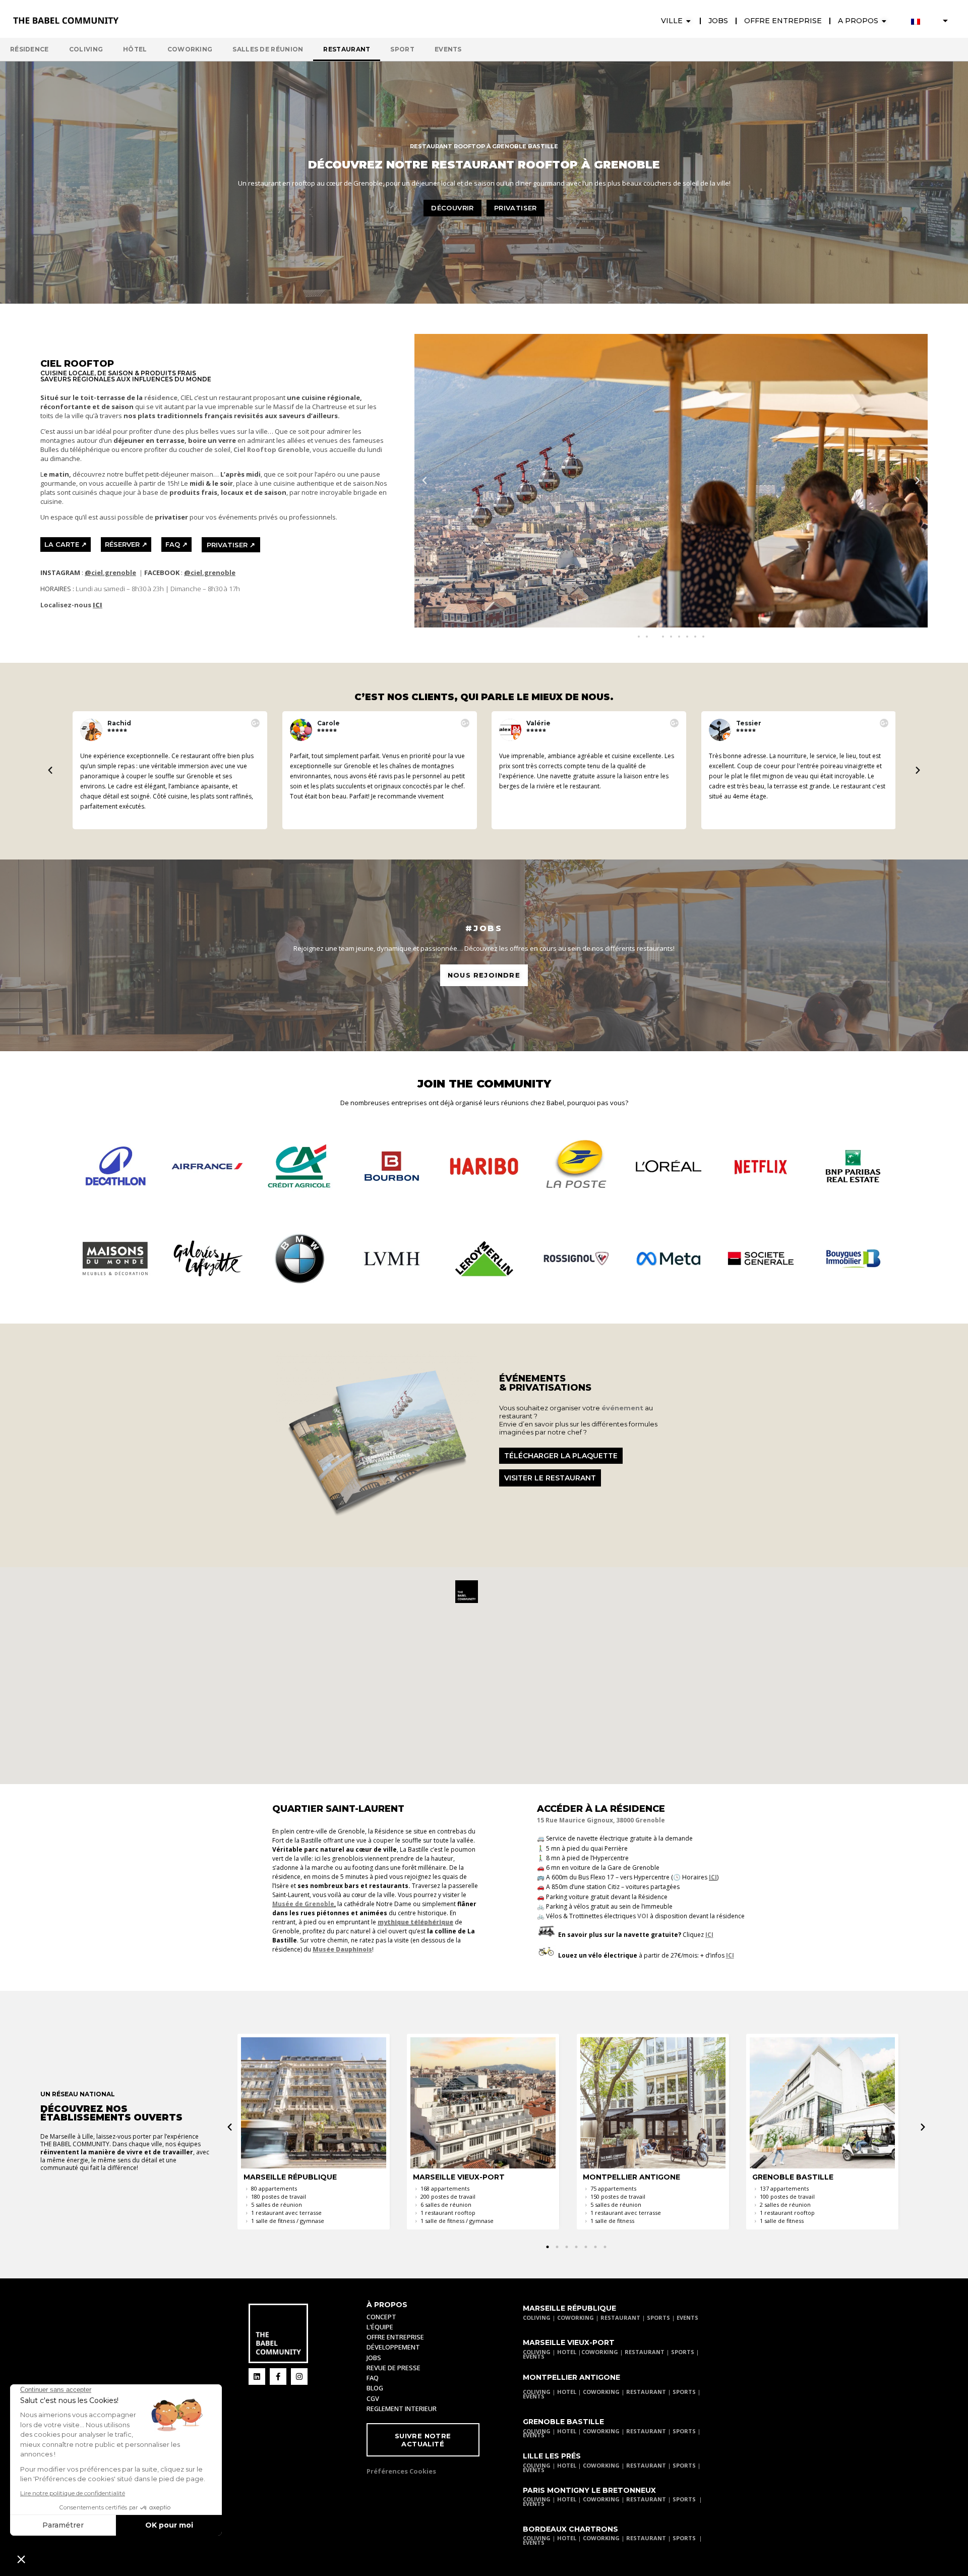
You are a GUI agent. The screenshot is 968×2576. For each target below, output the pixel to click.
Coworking (190, 49)
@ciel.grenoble (110, 573)
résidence (161, 397)
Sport (402, 49)
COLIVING (537, 2317)
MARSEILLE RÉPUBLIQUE (569, 2308)
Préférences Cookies (401, 2471)
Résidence (29, 49)
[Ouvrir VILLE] (689, 21)
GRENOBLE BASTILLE (563, 2422)
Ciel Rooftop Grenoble (271, 449)
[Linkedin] (257, 2377)
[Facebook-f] (278, 2377)
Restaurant (347, 49)
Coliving (86, 49)
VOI (643, 1916)
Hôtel (135, 49)
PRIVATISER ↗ (231, 545)
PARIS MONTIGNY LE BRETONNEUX (589, 2490)
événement (622, 1408)
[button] (425, 481)
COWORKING (576, 2317)
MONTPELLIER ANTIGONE (571, 2377)
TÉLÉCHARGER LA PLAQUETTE (561, 1456)
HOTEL (567, 2352)
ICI (713, 1877)
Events (448, 49)
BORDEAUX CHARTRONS (570, 2529)
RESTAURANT (620, 2317)
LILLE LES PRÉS (552, 2456)
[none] (930, 21)
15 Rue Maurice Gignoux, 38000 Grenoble (601, 1820)
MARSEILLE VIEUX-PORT (569, 2342)
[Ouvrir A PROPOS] (884, 21)
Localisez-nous (71, 605)
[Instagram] (299, 2377)
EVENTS (687, 2317)
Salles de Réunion (268, 49)
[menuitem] (930, 21)
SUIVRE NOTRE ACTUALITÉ (423, 2440)
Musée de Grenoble (303, 1904)
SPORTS (658, 2317)
